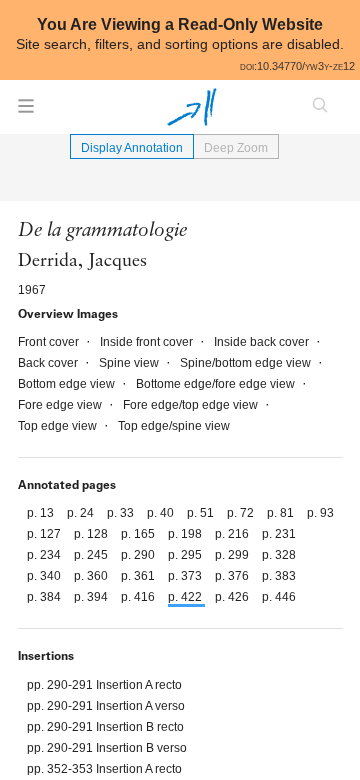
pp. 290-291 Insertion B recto (105, 727)
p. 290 (139, 555)
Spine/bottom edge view (247, 363)
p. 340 (45, 576)
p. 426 (233, 597)
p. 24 (82, 513)
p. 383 (279, 576)
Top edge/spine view (174, 426)
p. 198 (186, 534)
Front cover (50, 342)
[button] (26, 112)
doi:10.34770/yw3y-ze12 (297, 66)
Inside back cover (263, 342)
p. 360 (92, 576)
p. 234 (45, 555)
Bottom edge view (68, 384)
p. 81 (282, 513)
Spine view (130, 363)
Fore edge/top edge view (192, 405)
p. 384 (45, 597)
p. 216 (233, 534)
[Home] (192, 107)
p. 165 (139, 534)
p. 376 (233, 576)
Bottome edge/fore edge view (217, 384)
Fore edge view (61, 405)
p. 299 (233, 555)
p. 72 (242, 513)
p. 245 (92, 555)
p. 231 (279, 534)
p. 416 (139, 597)
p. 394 (92, 597)
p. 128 (92, 534)
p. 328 (279, 555)
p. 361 (139, 576)
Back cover (49, 363)
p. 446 (279, 597)
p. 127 (45, 534)
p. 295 (186, 555)
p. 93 (320, 513)
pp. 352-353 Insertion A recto (104, 769)
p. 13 (42, 513)
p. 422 (186, 597)
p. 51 (202, 513)
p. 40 (162, 513)
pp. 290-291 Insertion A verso (106, 706)
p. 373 (186, 576)
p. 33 (122, 513)
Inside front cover (148, 342)
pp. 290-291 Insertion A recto (104, 685)
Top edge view (59, 426)
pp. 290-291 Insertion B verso (107, 748)
